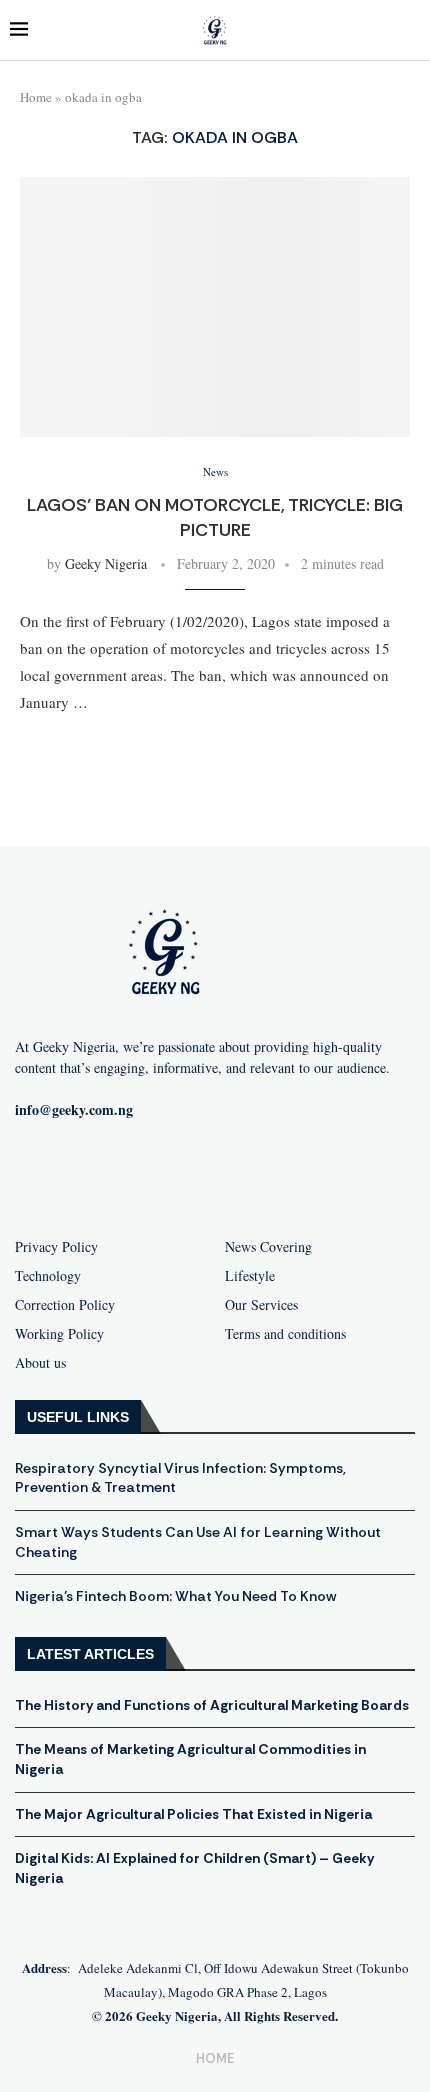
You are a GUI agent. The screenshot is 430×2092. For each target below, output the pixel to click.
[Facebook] (119, 1175)
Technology (48, 1276)
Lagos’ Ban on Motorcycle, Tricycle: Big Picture (215, 517)
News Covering (268, 1247)
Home (36, 97)
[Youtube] (183, 1175)
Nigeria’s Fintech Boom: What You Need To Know (175, 1596)
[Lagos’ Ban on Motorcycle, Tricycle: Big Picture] (215, 307)
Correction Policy (65, 1305)
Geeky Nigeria (106, 563)
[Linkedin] (311, 1175)
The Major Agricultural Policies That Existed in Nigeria (193, 1814)
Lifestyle (250, 1276)
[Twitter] (247, 1175)
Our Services (261, 1305)
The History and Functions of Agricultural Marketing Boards (212, 1705)
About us (40, 1363)
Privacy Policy (56, 1247)
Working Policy (59, 1334)
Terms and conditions (285, 1334)
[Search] (410, 30)
